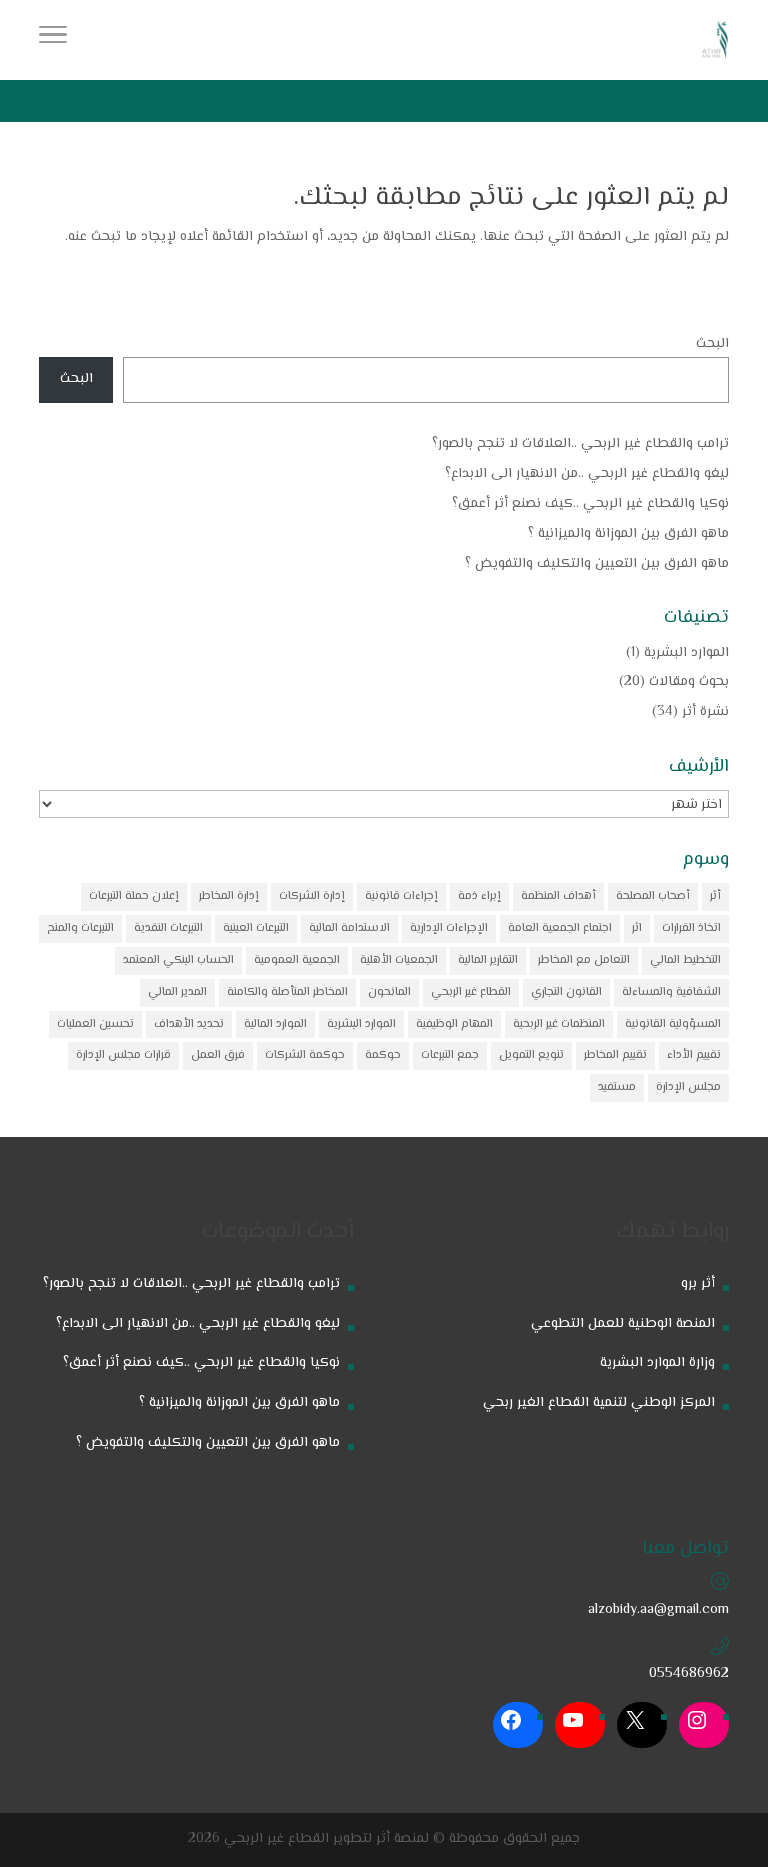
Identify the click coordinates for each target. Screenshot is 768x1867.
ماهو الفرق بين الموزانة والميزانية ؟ (628, 534)
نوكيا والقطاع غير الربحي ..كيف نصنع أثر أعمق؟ (590, 504)
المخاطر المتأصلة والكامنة (287, 992)
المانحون (389, 992)
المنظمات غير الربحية (559, 1024)
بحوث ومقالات (689, 682)
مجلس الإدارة (688, 1087)
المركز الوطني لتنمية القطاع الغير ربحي (599, 1403)
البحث (712, 344)
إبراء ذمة (479, 896)
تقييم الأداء (694, 1055)
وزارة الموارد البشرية (657, 1363)
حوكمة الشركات (305, 1055)
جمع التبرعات (450, 1055)
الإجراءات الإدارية (449, 928)
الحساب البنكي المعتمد (178, 960)
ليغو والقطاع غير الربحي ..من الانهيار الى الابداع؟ (587, 474)
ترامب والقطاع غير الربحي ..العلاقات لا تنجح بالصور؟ (580, 444)
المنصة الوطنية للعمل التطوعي (623, 1324)
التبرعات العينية (256, 928)
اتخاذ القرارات (691, 928)
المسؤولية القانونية (673, 1024)
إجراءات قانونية (401, 896)
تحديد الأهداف (189, 1024)
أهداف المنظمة (558, 896)
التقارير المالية (488, 960)
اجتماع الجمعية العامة (560, 928)
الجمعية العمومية (297, 960)
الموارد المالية (275, 1024)
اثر (637, 928)
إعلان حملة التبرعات (134, 896)
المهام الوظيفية (454, 1024)
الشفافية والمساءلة (671, 992)
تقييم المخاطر (615, 1055)
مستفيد (617, 1087)
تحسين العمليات (95, 1024)
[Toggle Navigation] (53, 40)
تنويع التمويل (531, 1055)
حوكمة (383, 1055)
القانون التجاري (566, 992)
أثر (715, 896)
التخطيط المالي (685, 960)
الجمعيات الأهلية (399, 960)
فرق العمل (218, 1055)
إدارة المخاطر (229, 896)
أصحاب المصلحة (653, 896)
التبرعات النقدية (168, 928)
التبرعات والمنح (80, 928)
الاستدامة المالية (349, 928)
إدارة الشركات (312, 896)
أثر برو (698, 1284)
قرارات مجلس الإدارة (123, 1055)
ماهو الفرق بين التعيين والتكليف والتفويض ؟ (597, 564)
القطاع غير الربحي (471, 992)
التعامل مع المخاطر (584, 960)
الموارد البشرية (686, 653)
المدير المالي (177, 992)
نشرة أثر (705, 712)
